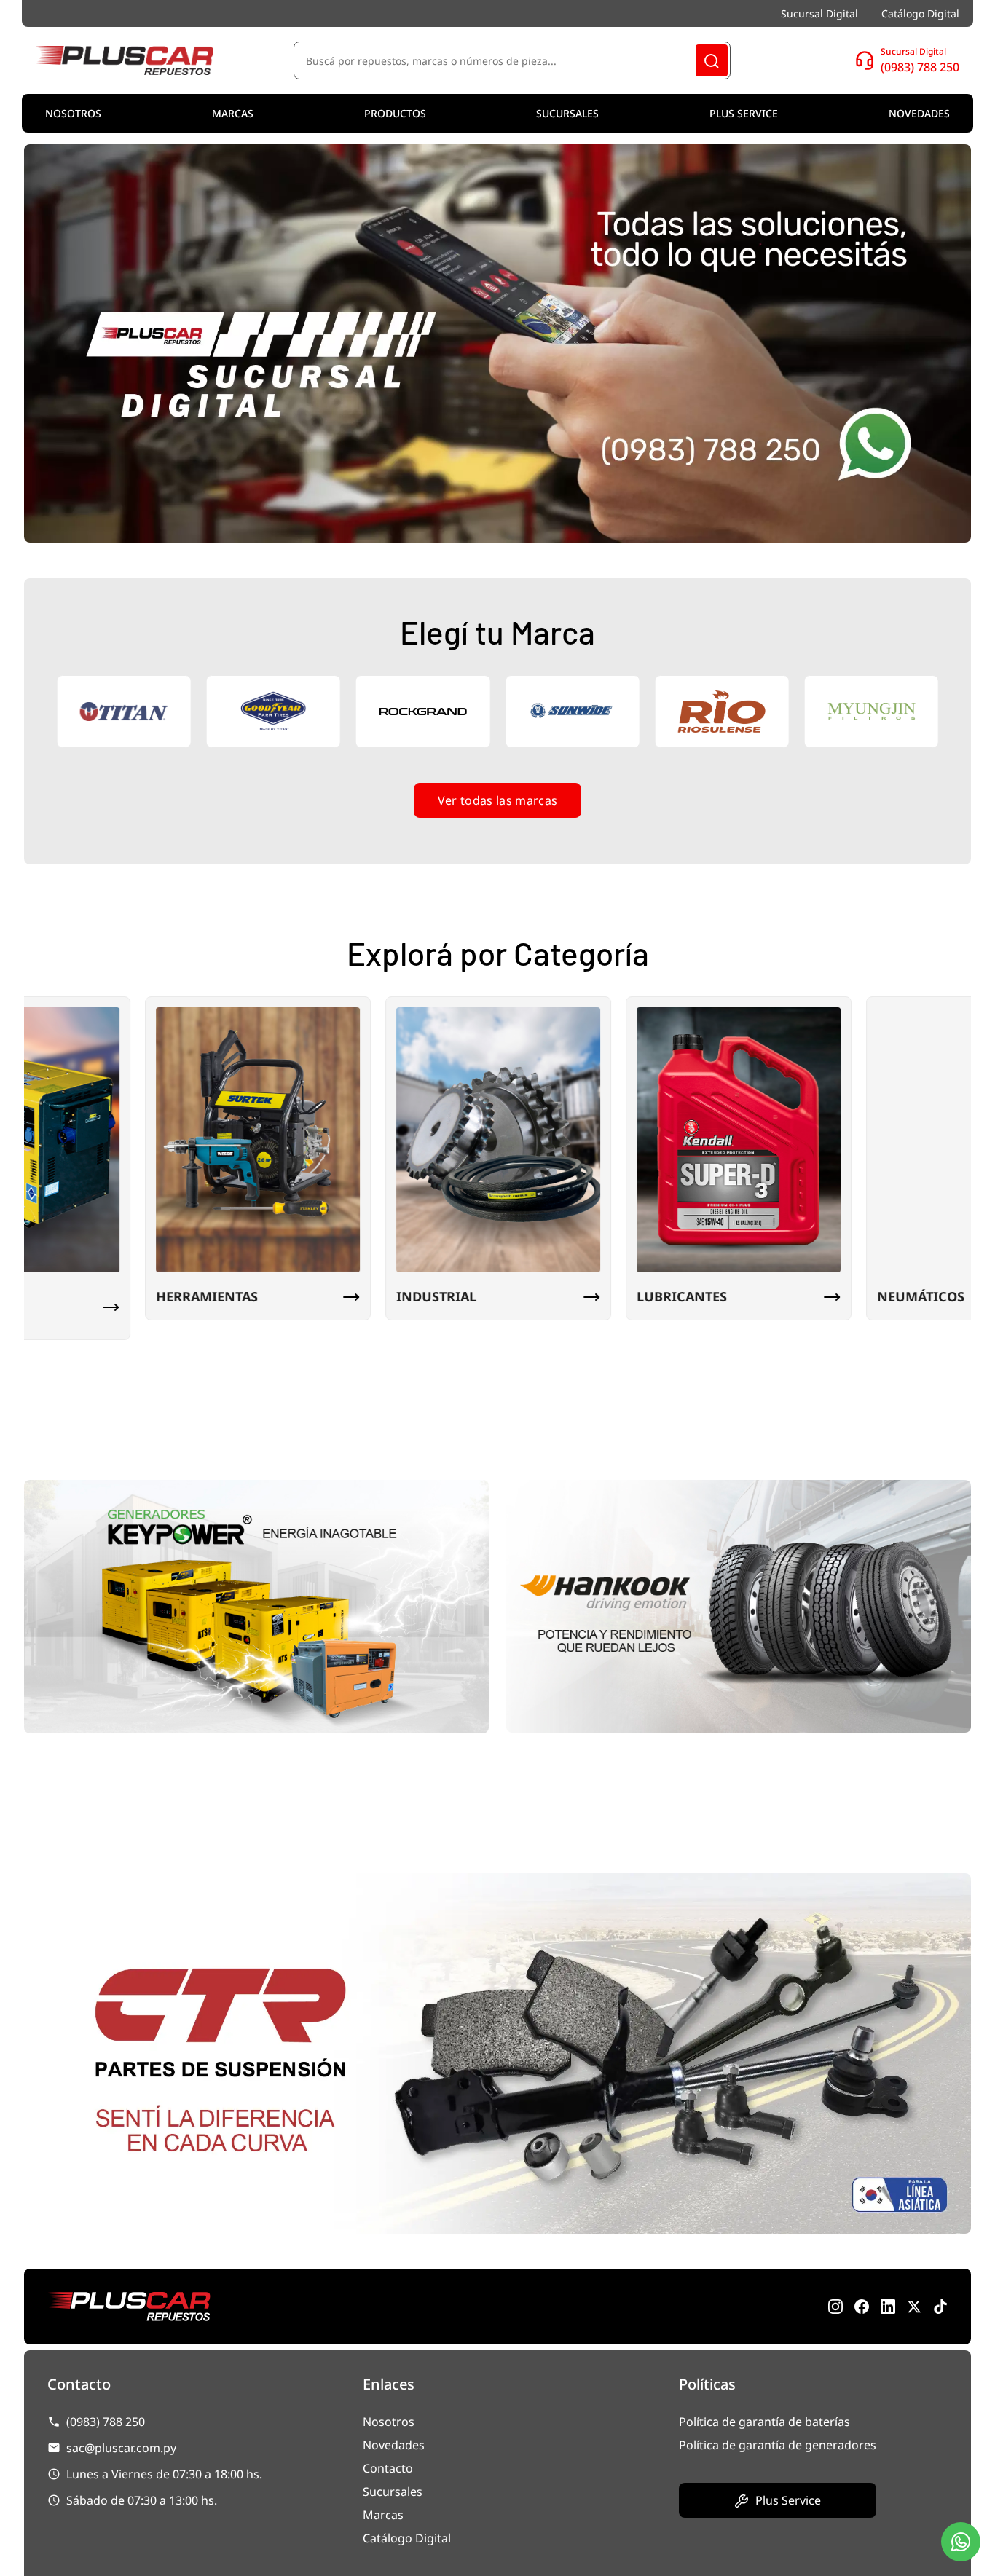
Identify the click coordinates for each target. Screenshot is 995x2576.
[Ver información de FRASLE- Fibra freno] (882, 712)
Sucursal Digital (819, 13)
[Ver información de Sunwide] (433, 712)
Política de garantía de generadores (778, 2445)
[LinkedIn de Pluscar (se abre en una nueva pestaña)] (888, 2307)
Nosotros (73, 113)
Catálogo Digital (920, 13)
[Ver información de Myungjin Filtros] (732, 712)
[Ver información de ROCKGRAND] (283, 712)
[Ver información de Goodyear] (134, 712)
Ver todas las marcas (497, 800)
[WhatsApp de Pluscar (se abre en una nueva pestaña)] (940, 2307)
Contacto (388, 2468)
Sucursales (567, 113)
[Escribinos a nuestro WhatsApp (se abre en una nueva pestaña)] (961, 2542)
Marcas (233, 113)
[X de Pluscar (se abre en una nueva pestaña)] (914, 2307)
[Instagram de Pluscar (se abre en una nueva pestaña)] (835, 2307)
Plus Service (744, 113)
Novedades (919, 113)
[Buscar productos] (712, 60)
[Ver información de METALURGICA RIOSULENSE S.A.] (582, 712)
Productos (395, 113)
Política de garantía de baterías (764, 2422)
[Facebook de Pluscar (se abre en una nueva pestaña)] (862, 2307)
